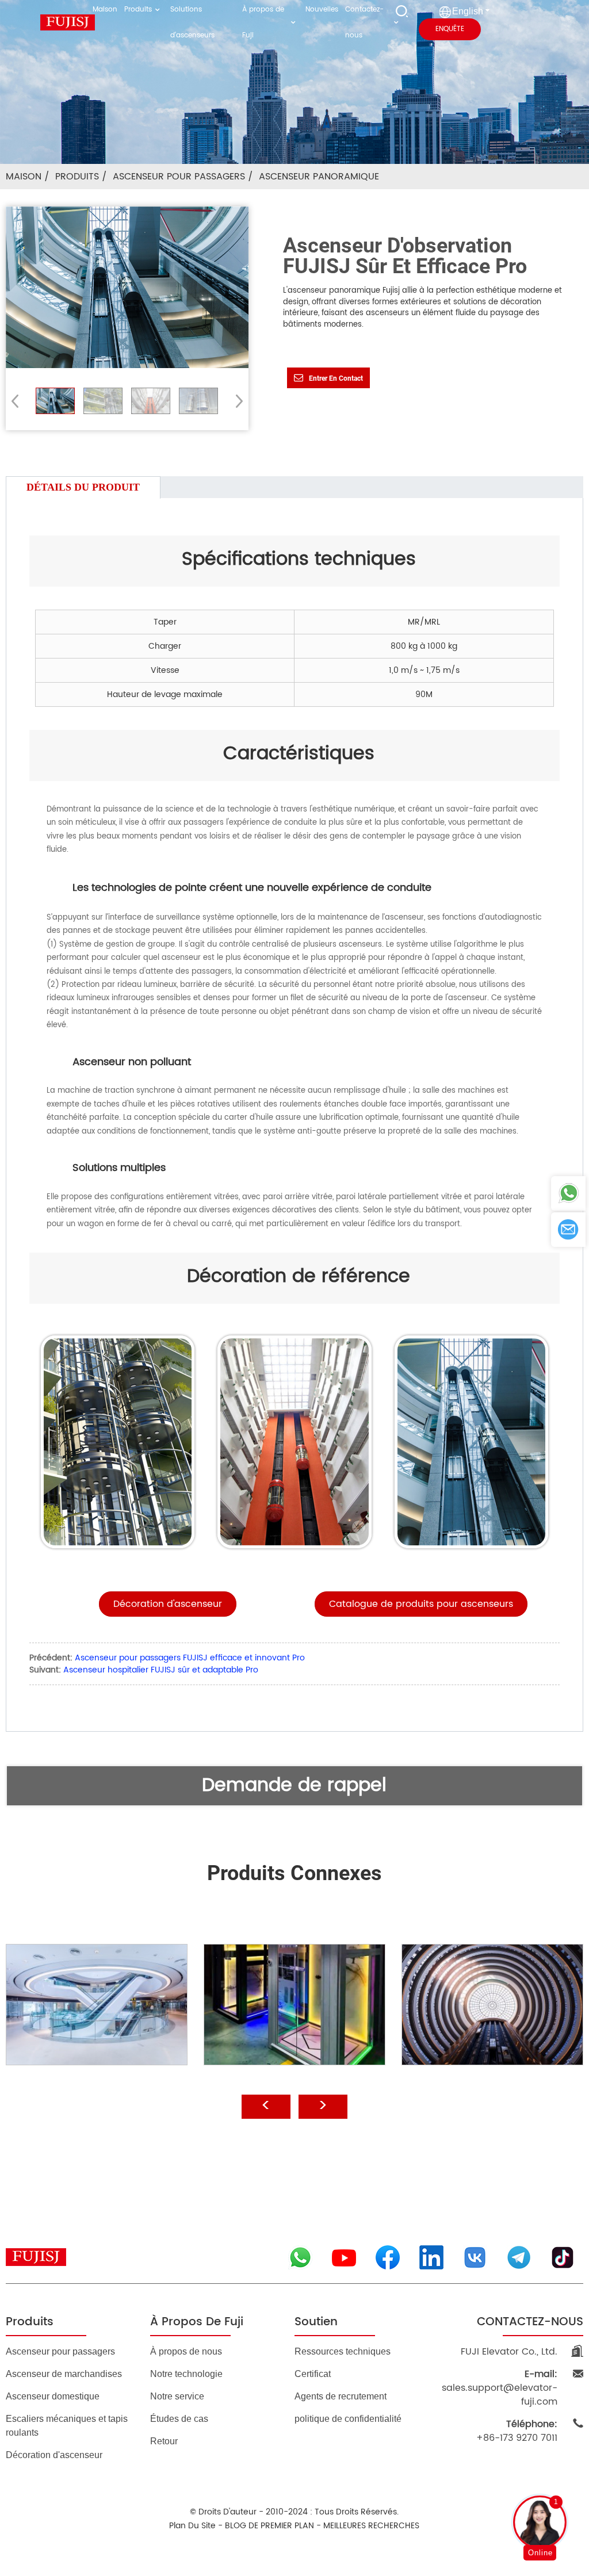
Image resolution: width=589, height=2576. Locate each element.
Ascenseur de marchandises (64, 2374)
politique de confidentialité (348, 2419)
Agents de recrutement (341, 2396)
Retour (164, 2441)
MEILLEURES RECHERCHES (371, 2526)
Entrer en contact (336, 378)
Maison (24, 177)
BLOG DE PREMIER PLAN (269, 2526)
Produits (77, 177)
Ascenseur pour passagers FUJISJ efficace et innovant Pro (190, 1658)
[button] (236, 401)
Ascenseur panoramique (319, 177)
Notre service (177, 2396)
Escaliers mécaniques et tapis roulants (67, 2426)
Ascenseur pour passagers (179, 177)
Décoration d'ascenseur (54, 2455)
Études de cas (179, 2419)
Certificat (313, 2374)
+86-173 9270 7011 (517, 2431)
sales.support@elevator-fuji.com (500, 2388)
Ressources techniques (343, 2351)
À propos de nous (186, 2351)
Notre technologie (186, 2374)
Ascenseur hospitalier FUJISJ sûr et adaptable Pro (161, 1670)
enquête (450, 29)
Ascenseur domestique (53, 2396)
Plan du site (192, 2526)
